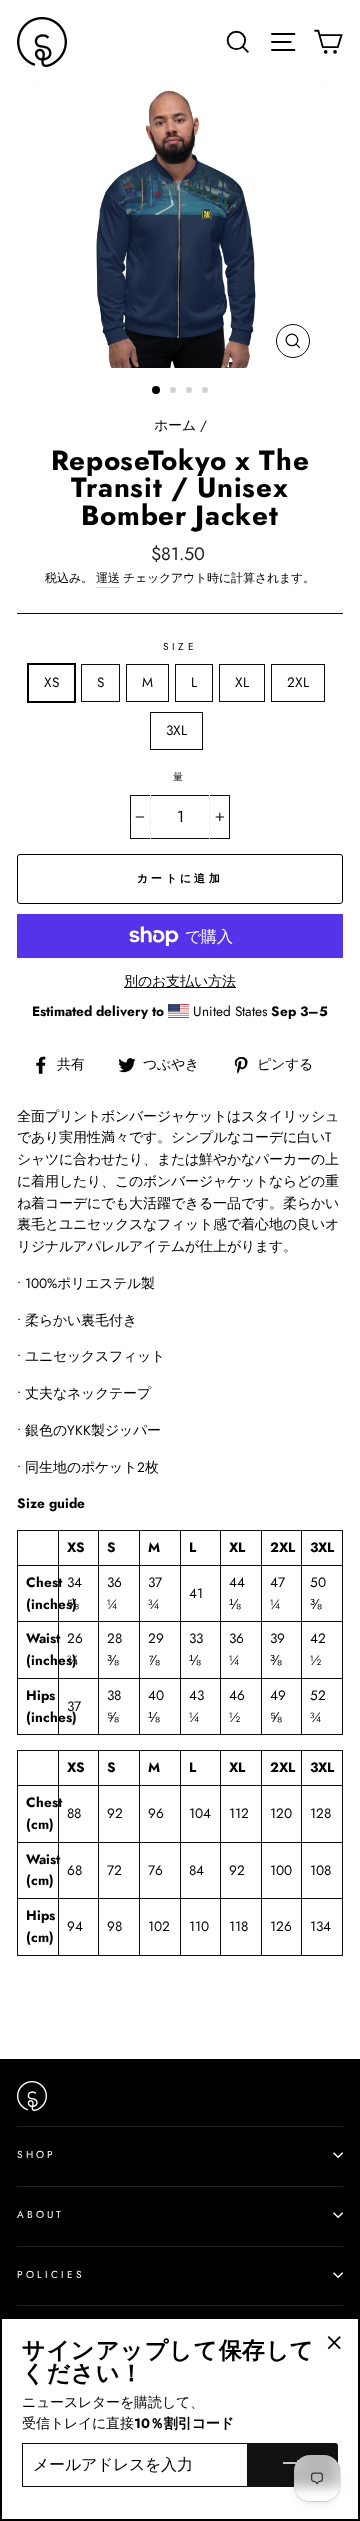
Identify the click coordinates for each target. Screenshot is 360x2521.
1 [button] (157, 391)
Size (179, 646)
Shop (36, 2154)
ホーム (175, 425)
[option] (180, 226)
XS (51, 682)
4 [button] (207, 392)
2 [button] (175, 392)
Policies (51, 2274)
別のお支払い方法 (180, 981)
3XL (176, 730)
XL (242, 682)
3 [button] (191, 392)
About (40, 2214)
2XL (298, 682)
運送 (108, 578)
